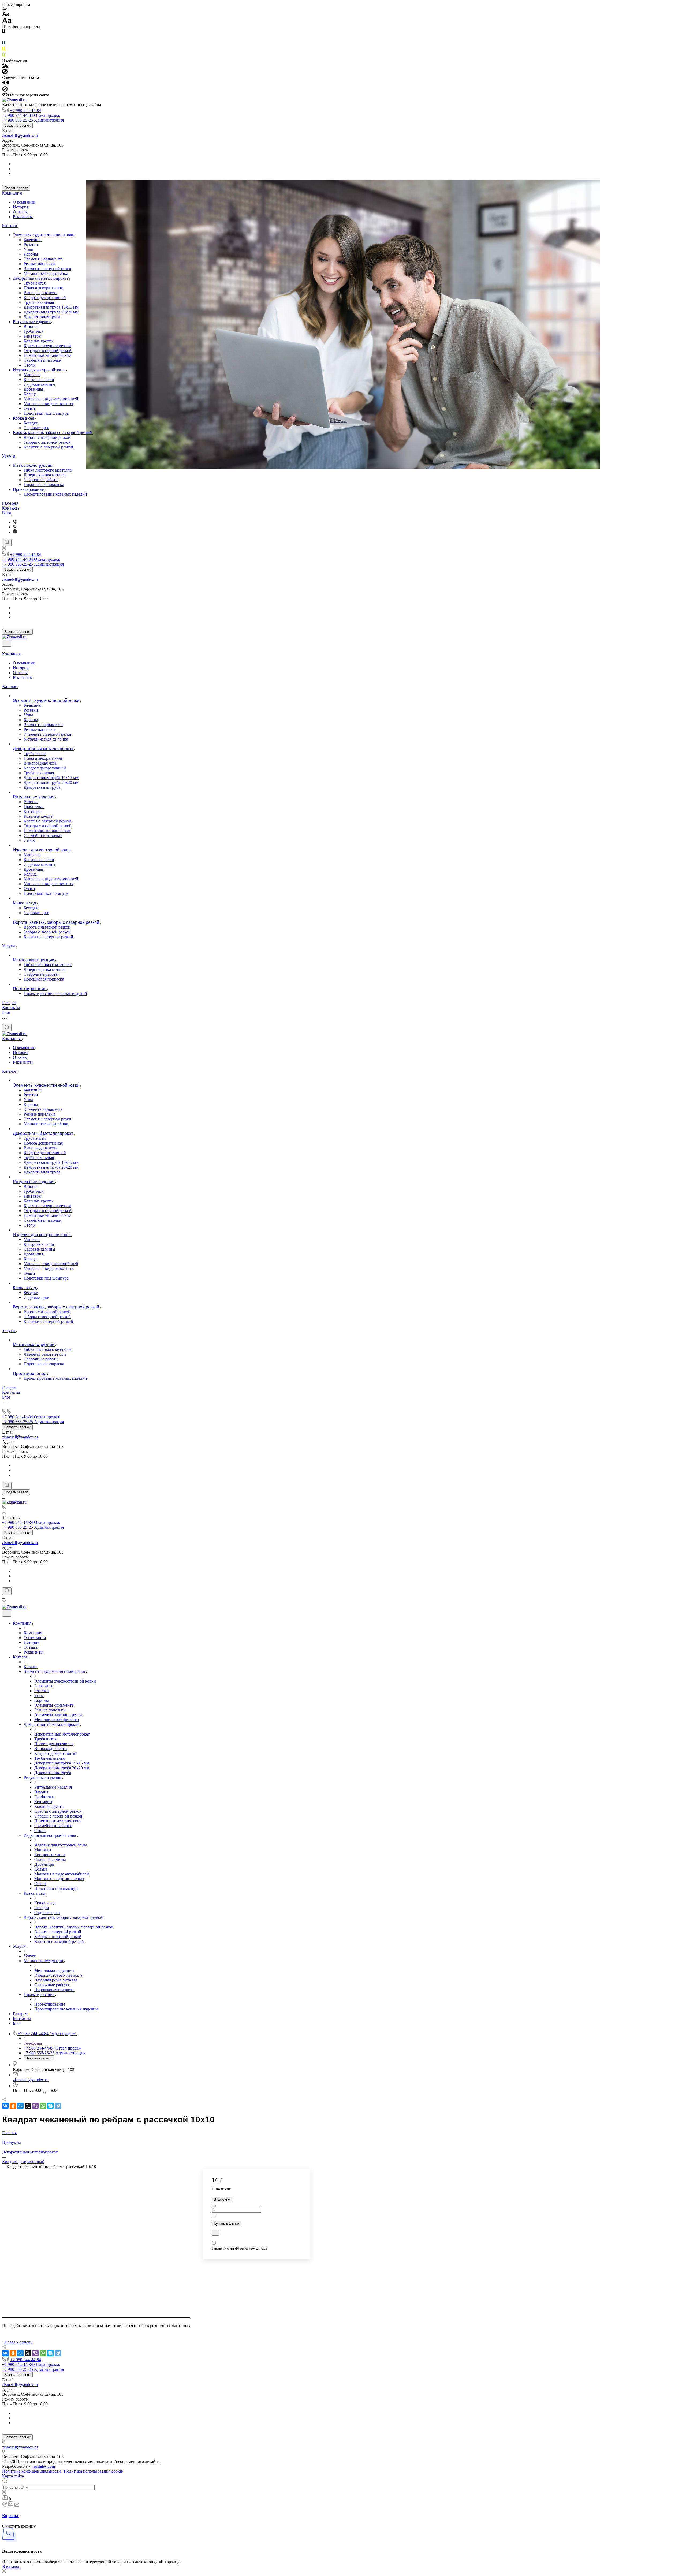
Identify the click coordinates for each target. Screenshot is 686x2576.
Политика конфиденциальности (31, 2471)
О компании (24, 202)
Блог (7, 513)
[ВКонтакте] (5, 2106)
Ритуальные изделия (32, 322)
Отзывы (20, 212)
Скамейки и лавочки (43, 360)
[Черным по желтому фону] (4, 50)
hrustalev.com (43, 2466)
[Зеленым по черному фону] (4, 56)
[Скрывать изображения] (5, 73)
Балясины (33, 240)
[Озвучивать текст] (5, 84)
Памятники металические (47, 355)
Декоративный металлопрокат (41, 278)
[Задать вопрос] (215, 2233)
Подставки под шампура (46, 413)
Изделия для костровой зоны (40, 370)
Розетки (31, 244)
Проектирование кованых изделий (55, 494)
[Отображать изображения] (5, 66)
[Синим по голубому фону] (4, 44)
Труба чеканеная (39, 302)
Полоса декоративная (43, 288)
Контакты (11, 508)
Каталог (10, 226)
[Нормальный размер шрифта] (6, 15)
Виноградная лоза (40, 293)
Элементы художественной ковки (44, 235)
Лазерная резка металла (45, 475)
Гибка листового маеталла (48, 470)
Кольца (30, 394)
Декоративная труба (42, 317)
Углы (28, 249)
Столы (30, 365)
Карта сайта (13, 2476)
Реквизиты (23, 217)
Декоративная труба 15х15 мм (51, 307)
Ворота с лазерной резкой (47, 437)
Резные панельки (39, 264)
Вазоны (31, 326)
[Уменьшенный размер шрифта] (5, 9)
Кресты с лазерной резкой (47, 346)
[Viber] (15, 522)
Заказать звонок (17, 126)
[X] (28, 2106)
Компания (12, 193)
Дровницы (33, 389)
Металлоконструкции (33, 465)
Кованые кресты (39, 341)
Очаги (29, 408)
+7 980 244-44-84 (26, 111)
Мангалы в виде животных (49, 404)
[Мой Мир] (20, 2106)
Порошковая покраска (44, 485)
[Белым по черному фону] (4, 38)
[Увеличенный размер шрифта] (7, 22)
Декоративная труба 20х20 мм (51, 312)
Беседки (31, 423)
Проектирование (29, 489)
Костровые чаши (39, 380)
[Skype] (50, 2106)
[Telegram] (58, 2106)
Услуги (9, 456)
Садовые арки (36, 428)
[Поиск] (7, 543)
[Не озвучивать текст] (5, 90)
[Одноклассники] (13, 2106)
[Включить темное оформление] (7, 643)
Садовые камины (39, 384)
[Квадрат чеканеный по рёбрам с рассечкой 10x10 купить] (96, 2307)
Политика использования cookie (93, 2471)
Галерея (10, 503)
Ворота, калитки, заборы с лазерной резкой (53, 433)
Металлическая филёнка (46, 273)
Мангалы (32, 375)
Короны (31, 254)
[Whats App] (15, 532)
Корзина (11, 2516)
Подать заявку (16, 188)
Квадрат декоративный (45, 298)
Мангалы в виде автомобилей (51, 399)
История (21, 207)
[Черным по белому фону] (4, 33)
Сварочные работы (41, 480)
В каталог (11, 2566)
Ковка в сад (24, 418)
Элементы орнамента (43, 259)
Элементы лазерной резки (47, 269)
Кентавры (33, 336)
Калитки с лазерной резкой (48, 447)
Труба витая (35, 283)
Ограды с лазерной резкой (48, 351)
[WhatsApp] (43, 2106)
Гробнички (34, 331)
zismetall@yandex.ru (20, 135)
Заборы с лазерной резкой (47, 442)
